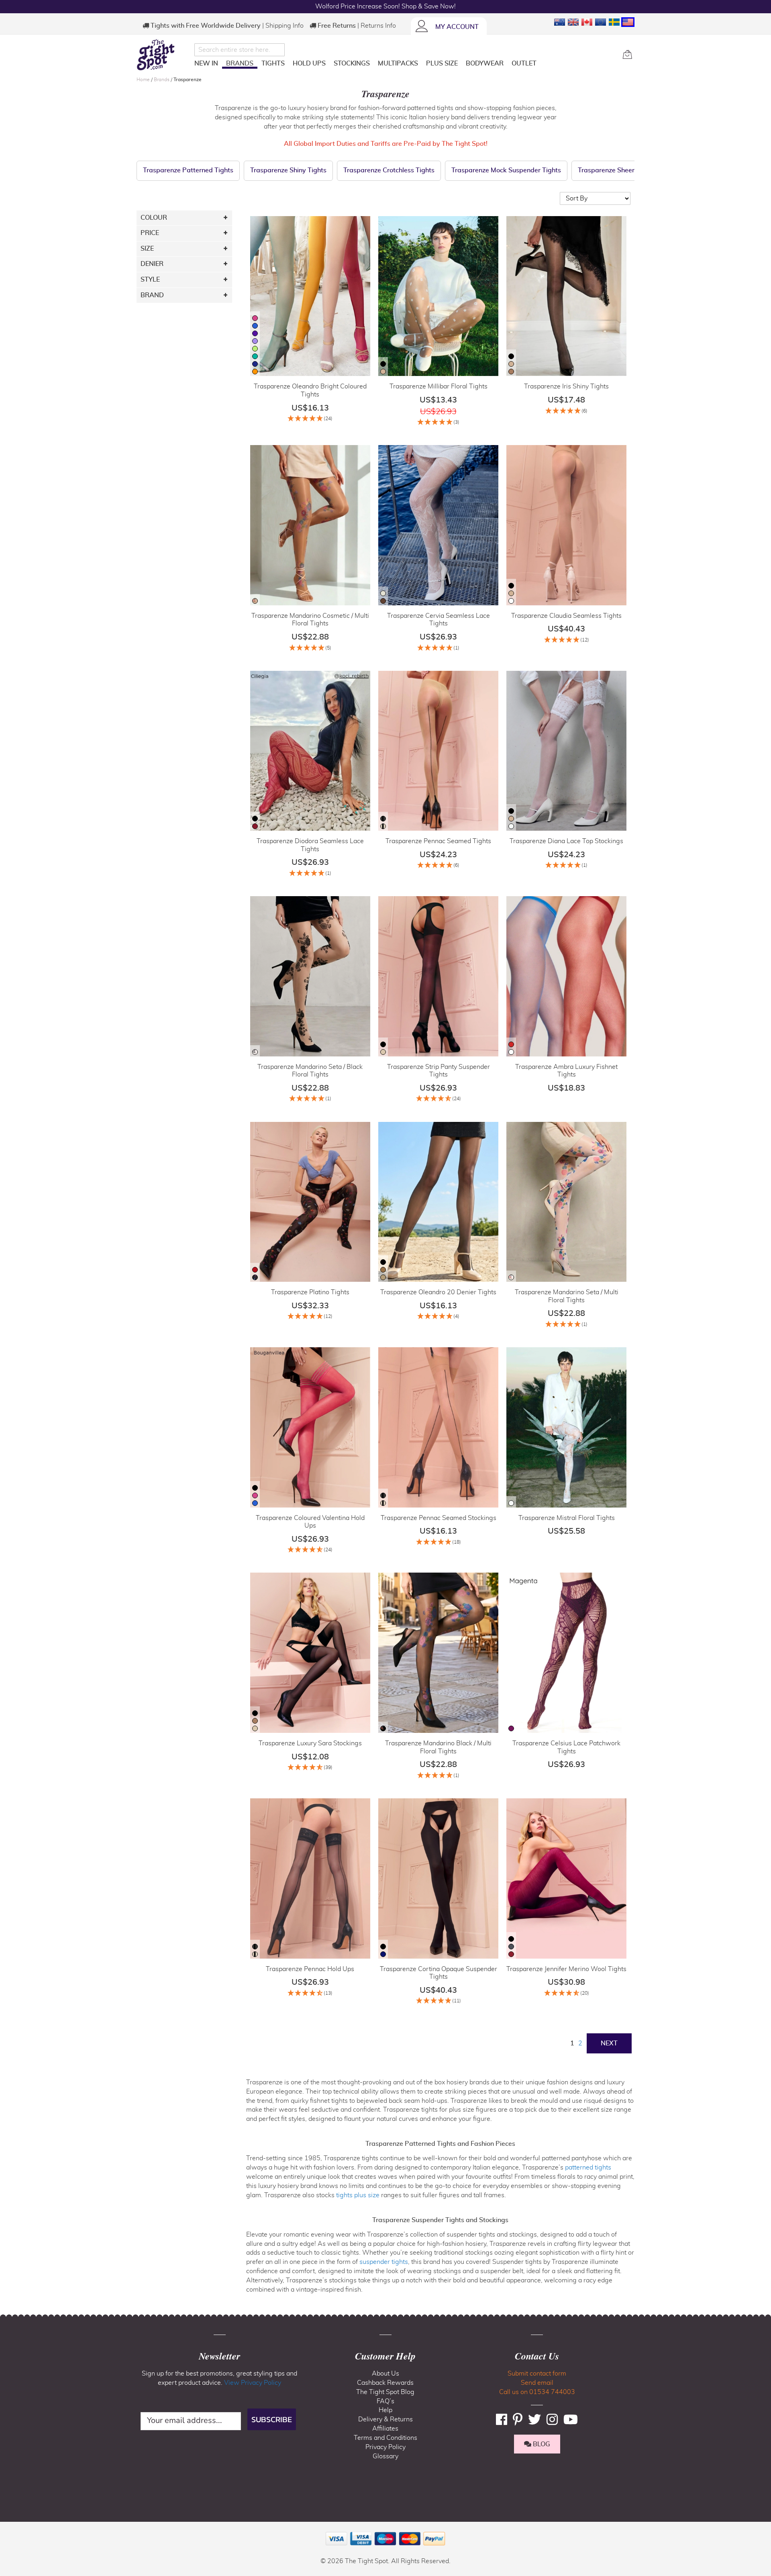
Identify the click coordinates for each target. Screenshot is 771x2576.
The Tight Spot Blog (385, 2392)
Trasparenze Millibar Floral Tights (439, 386)
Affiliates (385, 2429)
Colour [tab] (154, 218)
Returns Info (378, 26)
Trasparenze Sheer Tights (616, 170)
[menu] (405, 65)
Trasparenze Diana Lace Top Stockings (566, 841)
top (10, 2529)
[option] (255, 318)
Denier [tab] (152, 264)
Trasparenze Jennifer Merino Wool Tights (566, 1969)
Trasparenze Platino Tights (310, 1292)
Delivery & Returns (385, 2419)
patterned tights (588, 2167)
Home (144, 80)
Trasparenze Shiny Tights (288, 170)
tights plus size (358, 2195)
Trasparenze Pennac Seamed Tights (438, 841)
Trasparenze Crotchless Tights (389, 170)
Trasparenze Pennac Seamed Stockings (439, 1518)
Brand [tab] (152, 295)
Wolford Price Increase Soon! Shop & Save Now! (385, 6)
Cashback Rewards (385, 2383)
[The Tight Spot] (163, 55)
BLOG (541, 2444)
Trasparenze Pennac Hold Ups (310, 1969)
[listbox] (255, 346)
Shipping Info (285, 26)
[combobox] (240, 50)
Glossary (385, 2456)
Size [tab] (147, 249)
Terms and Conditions (385, 2438)
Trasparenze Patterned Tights (188, 170)
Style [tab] (150, 280)
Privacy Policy (385, 2447)
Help (385, 2410)
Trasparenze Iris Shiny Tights (566, 386)
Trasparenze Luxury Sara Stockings (310, 1743)
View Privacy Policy (253, 2383)
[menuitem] (206, 63)
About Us (385, 2374)
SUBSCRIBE (272, 2419)
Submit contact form (537, 2374)
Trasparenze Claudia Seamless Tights (566, 616)
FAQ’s (385, 2401)
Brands (162, 80)
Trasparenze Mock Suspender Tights (506, 170)
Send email (537, 2383)
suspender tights (384, 2262)
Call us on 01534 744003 (537, 2392)
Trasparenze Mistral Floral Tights (567, 1518)
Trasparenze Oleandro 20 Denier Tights (438, 1292)
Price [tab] (150, 233)
